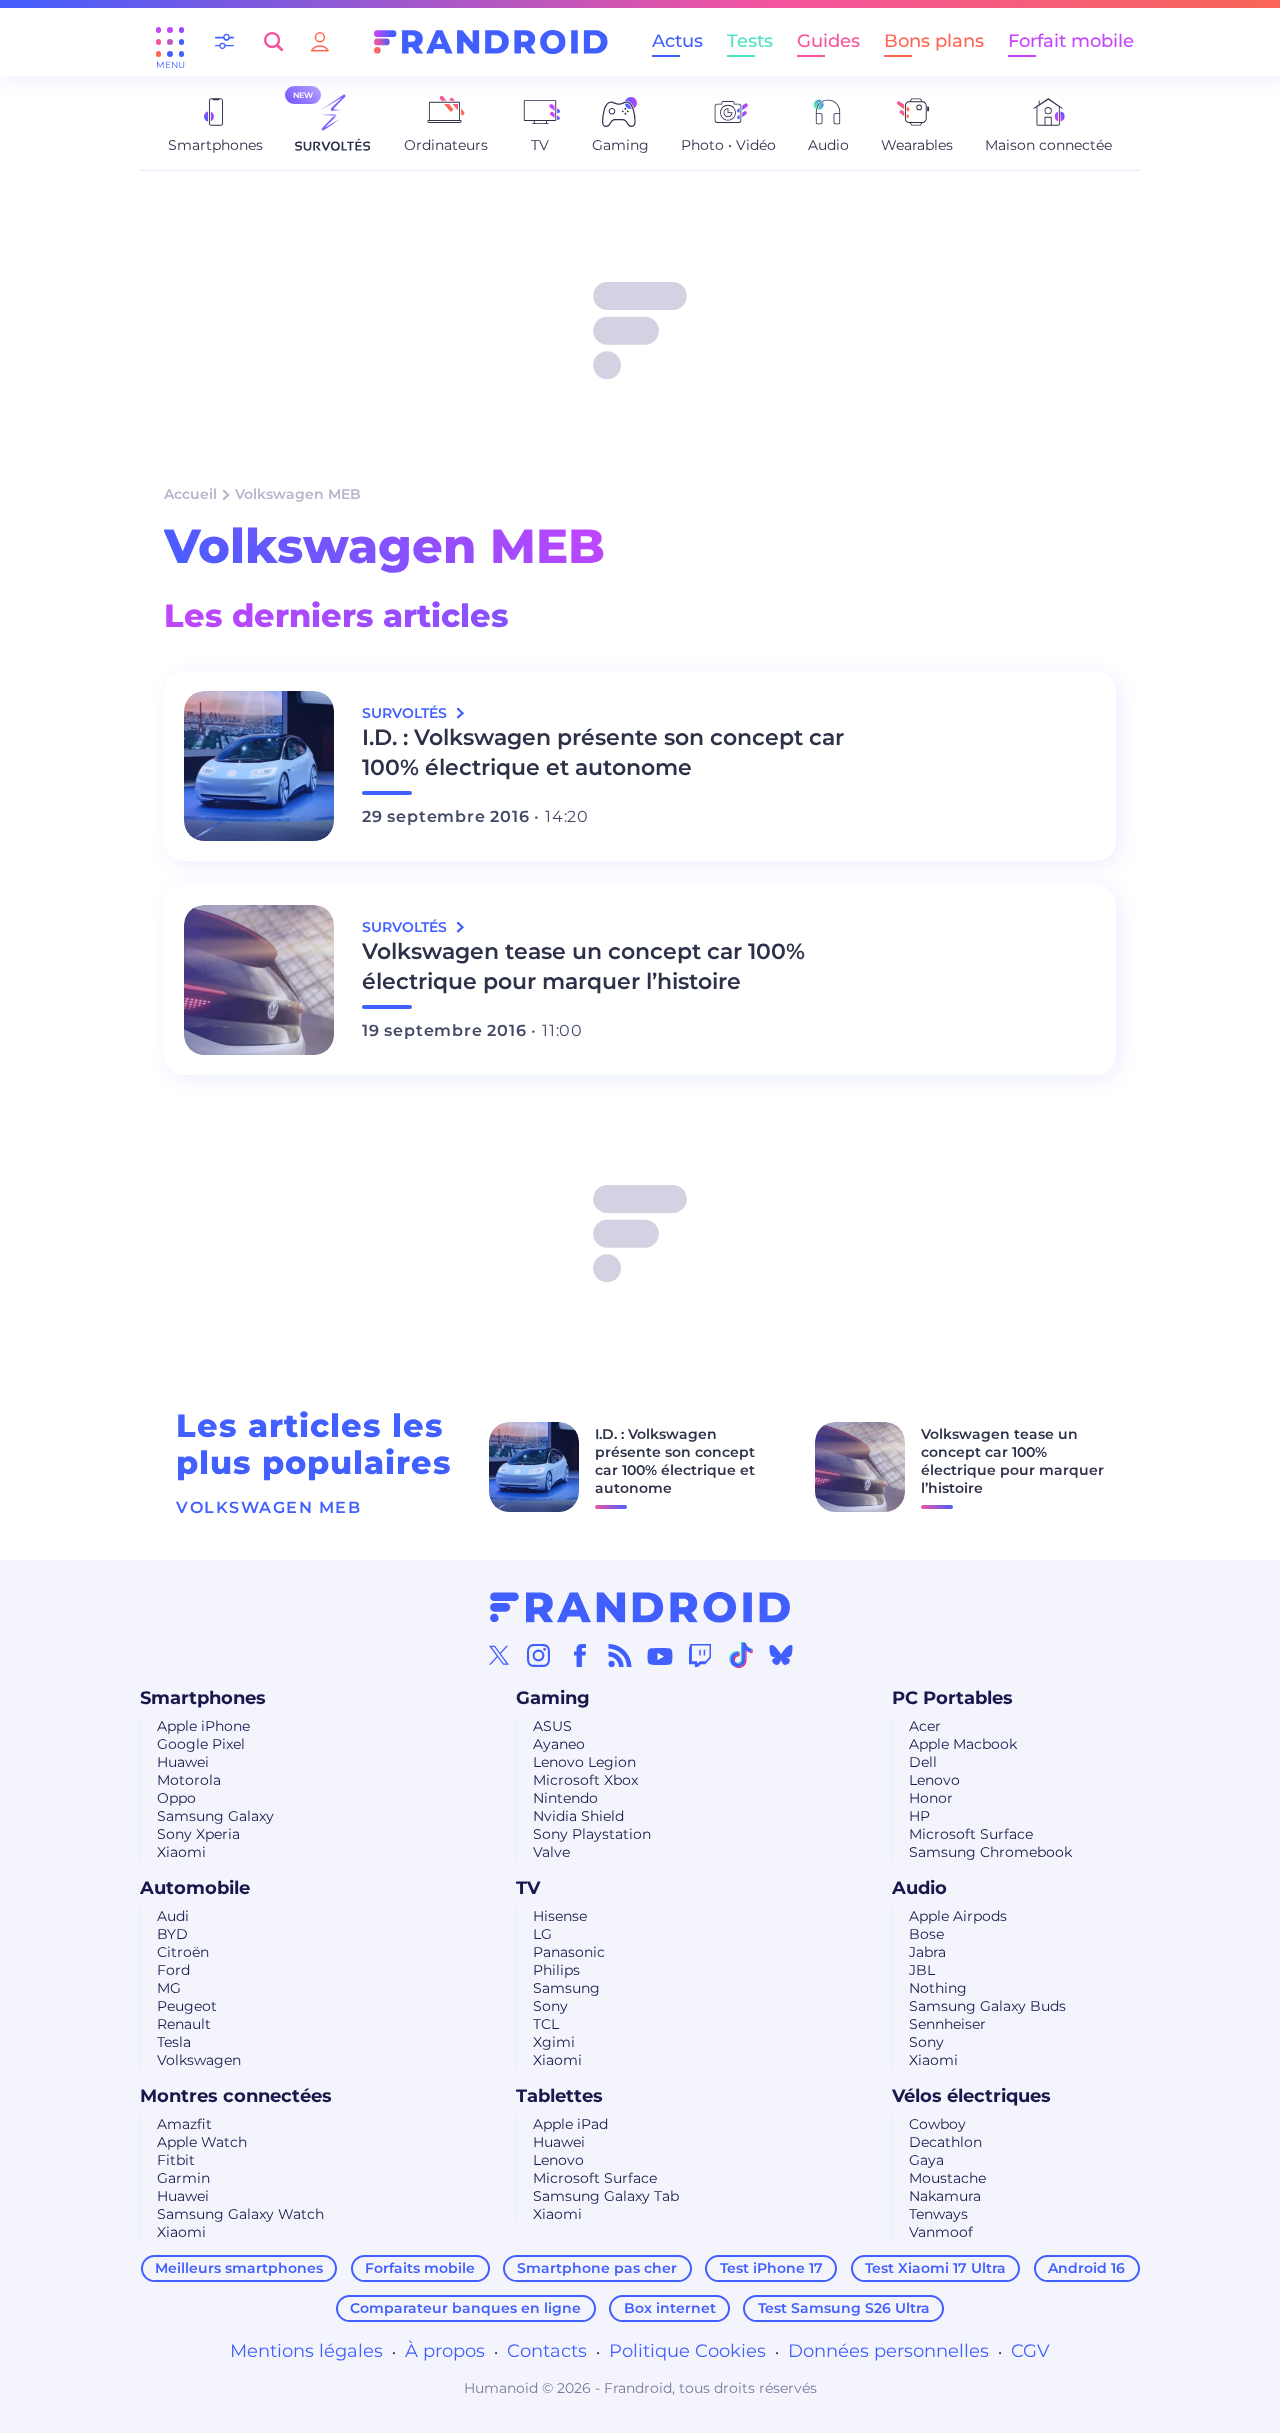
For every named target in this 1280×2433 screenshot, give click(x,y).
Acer (925, 1726)
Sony (550, 2006)
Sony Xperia (198, 1834)
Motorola (189, 1780)
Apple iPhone (203, 1726)
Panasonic (569, 1952)
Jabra (927, 1952)
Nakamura (945, 2196)
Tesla (174, 2042)
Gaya (926, 2160)
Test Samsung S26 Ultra (844, 2308)
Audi (173, 1916)
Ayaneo (559, 1744)
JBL (922, 1970)
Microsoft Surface (971, 1834)
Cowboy (937, 2124)
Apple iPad (570, 2124)
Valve (551, 1852)
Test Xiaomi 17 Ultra (935, 2268)
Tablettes (559, 2096)
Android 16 (1086, 2268)
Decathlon (945, 2142)
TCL (546, 2024)
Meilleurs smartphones (239, 2268)
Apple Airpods (958, 1916)
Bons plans (934, 41)
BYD (172, 1934)
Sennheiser (947, 2024)
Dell (923, 1762)
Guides (828, 41)
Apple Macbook (963, 1744)
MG (169, 1988)
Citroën (183, 1952)
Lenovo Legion (584, 1762)
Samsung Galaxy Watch (240, 2214)
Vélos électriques (971, 2096)
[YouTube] (660, 1655)
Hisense (560, 1916)
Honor (931, 1798)
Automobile (195, 1888)
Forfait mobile (1071, 41)
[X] (499, 1655)
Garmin (183, 2178)
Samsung (566, 1988)
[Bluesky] (781, 1655)
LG (542, 1934)
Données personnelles (888, 2351)
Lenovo (934, 1780)
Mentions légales (306, 2351)
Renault (184, 2024)
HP (919, 1816)
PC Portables (952, 1698)
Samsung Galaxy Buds (987, 2006)
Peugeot (187, 2006)
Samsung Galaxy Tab (606, 2196)
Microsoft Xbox (585, 1780)
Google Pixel (201, 1744)
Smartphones (203, 1698)
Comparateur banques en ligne (465, 2308)
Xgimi (554, 2042)
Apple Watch (202, 2142)
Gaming (553, 1698)
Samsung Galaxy (215, 1816)
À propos (445, 2351)
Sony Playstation (592, 1834)
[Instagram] (539, 1655)
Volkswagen (199, 2060)
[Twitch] (700, 1655)
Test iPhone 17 (771, 2268)
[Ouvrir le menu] (170, 42)
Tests (750, 41)
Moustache (947, 2178)
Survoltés (406, 713)
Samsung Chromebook (990, 1852)
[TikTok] (741, 1655)
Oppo (176, 1798)
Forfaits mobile (420, 2268)
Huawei (183, 1762)
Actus (677, 41)
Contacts (547, 2351)
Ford (173, 1970)
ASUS (552, 1726)
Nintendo (565, 1798)
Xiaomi (181, 1852)
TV (528, 1888)
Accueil (190, 494)
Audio (919, 1888)
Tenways (938, 2214)
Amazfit (184, 2124)
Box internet (670, 2308)
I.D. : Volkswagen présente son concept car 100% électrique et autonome (603, 752)
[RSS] (620, 1655)
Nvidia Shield (578, 1816)
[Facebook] (580, 1655)
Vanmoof (941, 2232)
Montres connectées (236, 2096)
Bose (926, 1934)
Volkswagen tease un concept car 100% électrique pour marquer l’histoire (583, 966)
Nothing (938, 1988)
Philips (556, 1970)
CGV (1030, 2351)
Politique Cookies (687, 2351)
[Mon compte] (320, 41)
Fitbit (176, 2160)
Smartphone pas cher (597, 2268)
